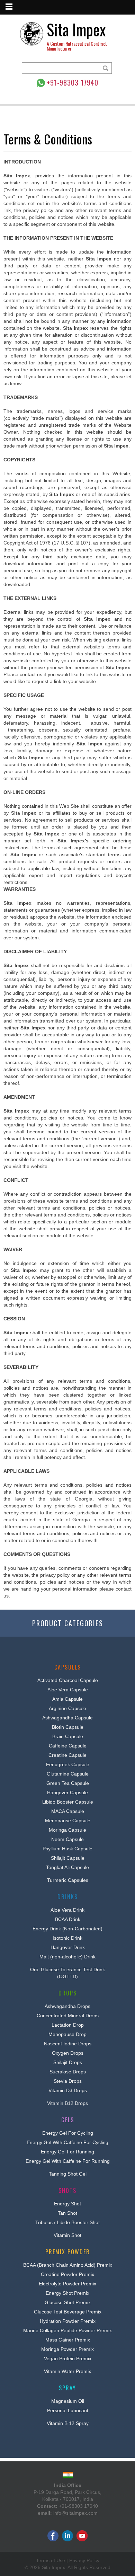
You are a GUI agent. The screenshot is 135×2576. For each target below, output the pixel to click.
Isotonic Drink (67, 1938)
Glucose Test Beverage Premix (68, 2312)
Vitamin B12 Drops (67, 2103)
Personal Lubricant (68, 2410)
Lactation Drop (68, 2025)
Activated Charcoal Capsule (68, 1680)
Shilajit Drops (68, 2062)
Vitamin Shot (67, 2235)
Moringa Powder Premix (67, 2349)
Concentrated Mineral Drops (68, 2016)
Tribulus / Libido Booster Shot (67, 2222)
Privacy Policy (84, 2560)
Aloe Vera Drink (67, 1910)
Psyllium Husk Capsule (67, 1849)
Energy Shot (67, 2204)
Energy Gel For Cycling (68, 2133)
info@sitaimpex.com (75, 2513)
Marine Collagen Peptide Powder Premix (67, 2330)
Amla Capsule (67, 1699)
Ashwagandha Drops (67, 2006)
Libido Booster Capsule (68, 1802)
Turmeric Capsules (68, 1880)
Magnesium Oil (68, 2401)
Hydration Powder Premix (68, 2321)
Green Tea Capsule (68, 1783)
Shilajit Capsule (68, 1858)
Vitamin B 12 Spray (68, 2423)
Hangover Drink (68, 1947)
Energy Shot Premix (67, 2293)
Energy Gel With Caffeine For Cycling (67, 2142)
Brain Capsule (68, 1736)
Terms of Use (51, 2560)
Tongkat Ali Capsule (67, 1867)
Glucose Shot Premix (68, 2302)
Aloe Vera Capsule (68, 1690)
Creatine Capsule (67, 1755)
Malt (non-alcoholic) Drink (67, 1957)
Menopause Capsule (68, 1821)
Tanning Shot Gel (68, 2174)
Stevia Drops (68, 2081)
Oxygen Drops (68, 2053)
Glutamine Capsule (68, 1774)
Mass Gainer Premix (68, 2340)
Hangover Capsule (67, 1792)
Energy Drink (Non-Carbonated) (67, 1929)
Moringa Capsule (67, 1830)
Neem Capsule (67, 1839)
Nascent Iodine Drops (68, 2044)
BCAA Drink (68, 1919)
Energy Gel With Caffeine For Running (68, 2161)
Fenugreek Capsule (68, 1764)
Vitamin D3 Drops (68, 2090)
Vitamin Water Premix (67, 2371)
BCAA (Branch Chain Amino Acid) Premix (68, 2265)
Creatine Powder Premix (67, 2274)
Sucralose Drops (68, 2072)
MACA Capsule (68, 1811)
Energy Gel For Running (67, 2152)
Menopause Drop (67, 2034)
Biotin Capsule (68, 1727)
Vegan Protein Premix (68, 2358)
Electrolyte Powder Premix (67, 2284)
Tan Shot (67, 2213)
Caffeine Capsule (68, 1746)
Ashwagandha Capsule (67, 1718)
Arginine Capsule (67, 1708)
